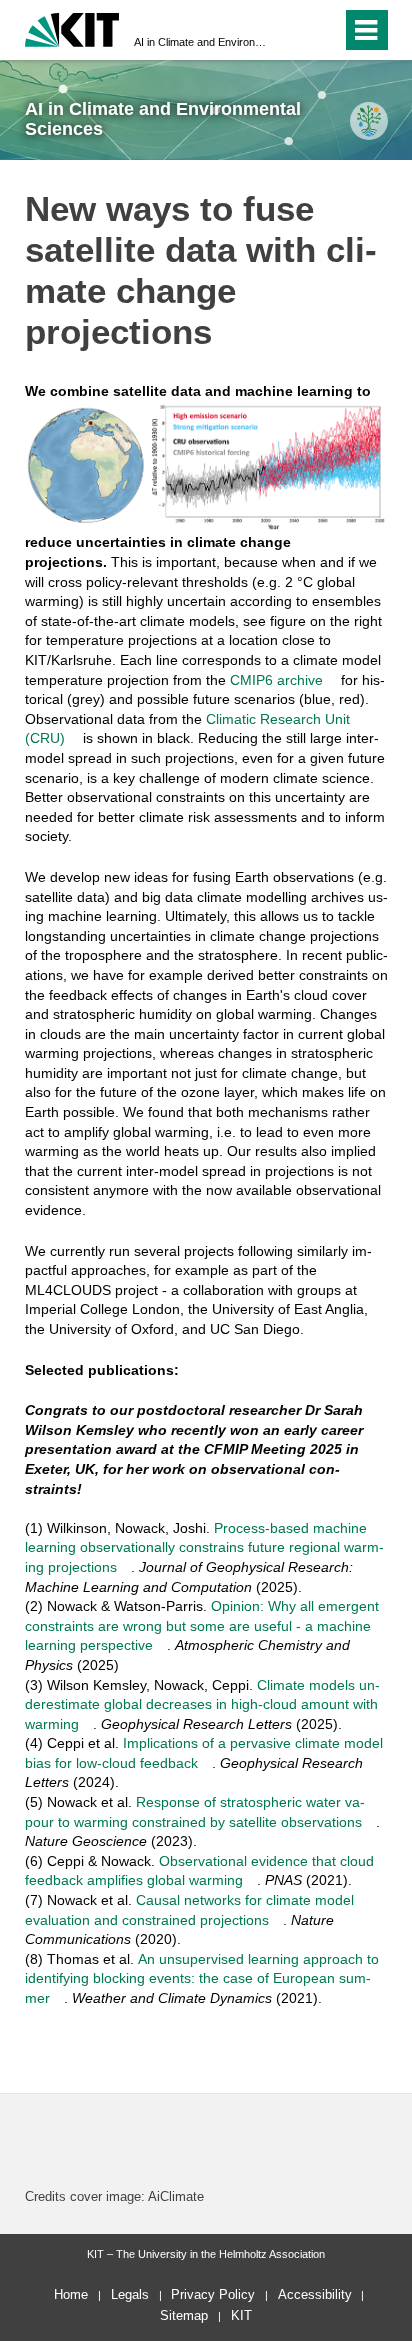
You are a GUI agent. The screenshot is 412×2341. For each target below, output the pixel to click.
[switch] (290, 30)
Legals (130, 2294)
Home (71, 2294)
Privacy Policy (213, 2294)
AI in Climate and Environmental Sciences (200, 42)
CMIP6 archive (276, 680)
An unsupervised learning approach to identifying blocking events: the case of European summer (202, 1978)
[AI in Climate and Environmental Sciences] (368, 120)
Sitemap (184, 2315)
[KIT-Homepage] (72, 27)
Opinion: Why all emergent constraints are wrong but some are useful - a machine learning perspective (202, 1625)
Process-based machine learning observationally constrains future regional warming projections (204, 1547)
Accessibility (315, 2294)
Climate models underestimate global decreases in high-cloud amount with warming (202, 1704)
